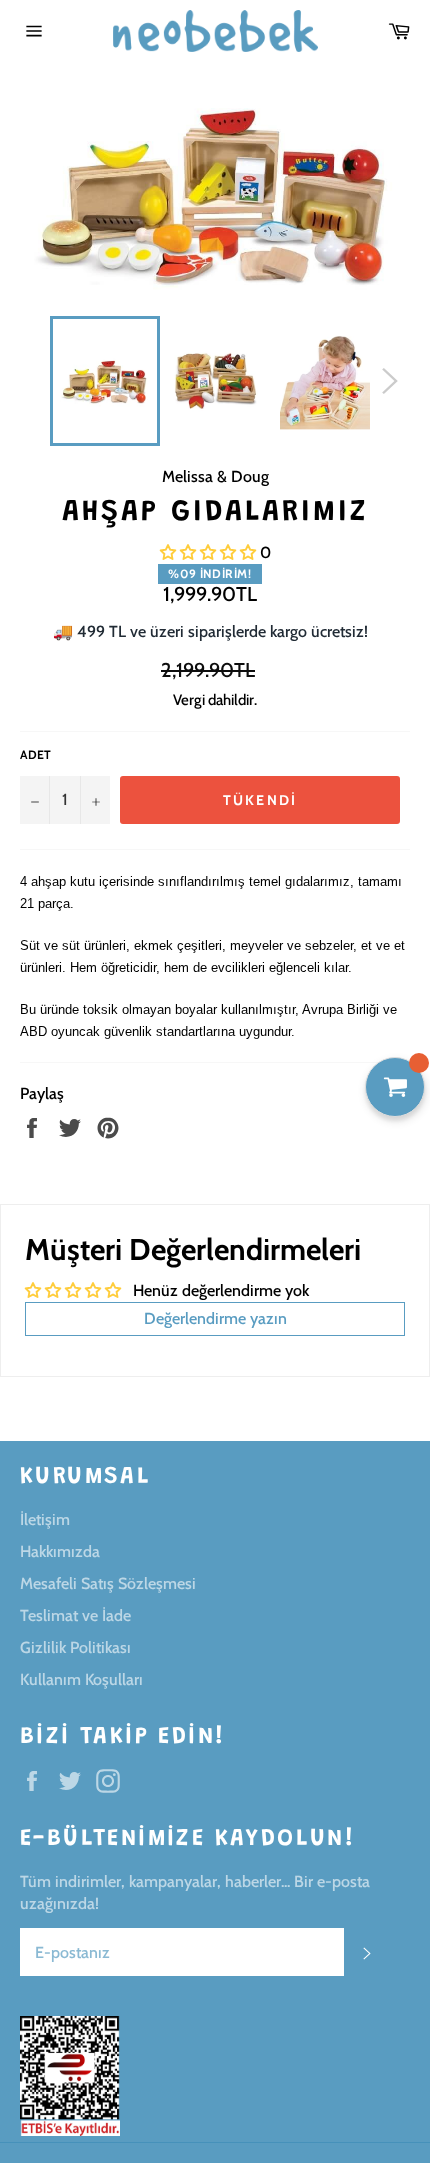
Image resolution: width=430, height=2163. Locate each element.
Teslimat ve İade (75, 1615)
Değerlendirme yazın (215, 1318)
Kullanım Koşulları (81, 1679)
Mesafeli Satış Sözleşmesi (108, 1583)
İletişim (45, 1519)
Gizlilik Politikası (75, 1647)
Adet (35, 754)
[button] (208, 552)
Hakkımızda (60, 1551)
